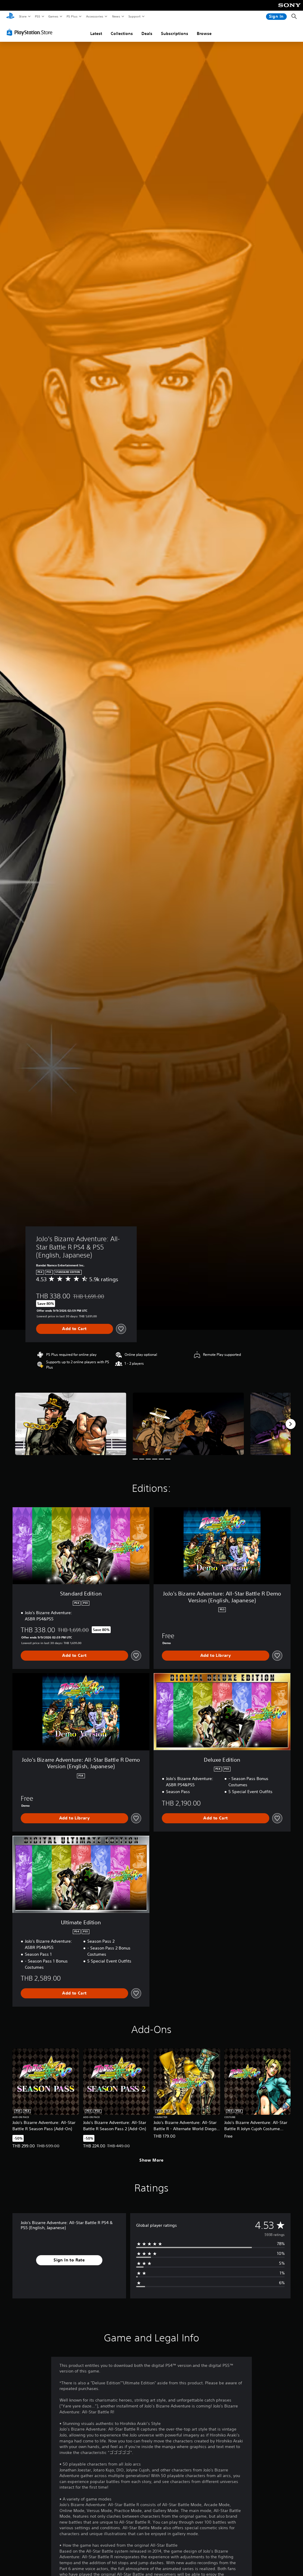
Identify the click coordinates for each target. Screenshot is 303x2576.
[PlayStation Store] (31, 32)
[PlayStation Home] (10, 17)
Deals (147, 33)
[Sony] (290, 9)
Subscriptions (175, 33)
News (116, 16)
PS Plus (72, 16)
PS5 (37, 16)
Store (23, 16)
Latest (96, 33)
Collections (122, 33)
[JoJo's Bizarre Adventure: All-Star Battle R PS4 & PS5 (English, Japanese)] (71, 1424)
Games (53, 16)
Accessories (94, 16)
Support (134, 16)
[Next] (291, 1424)
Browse (204, 33)
